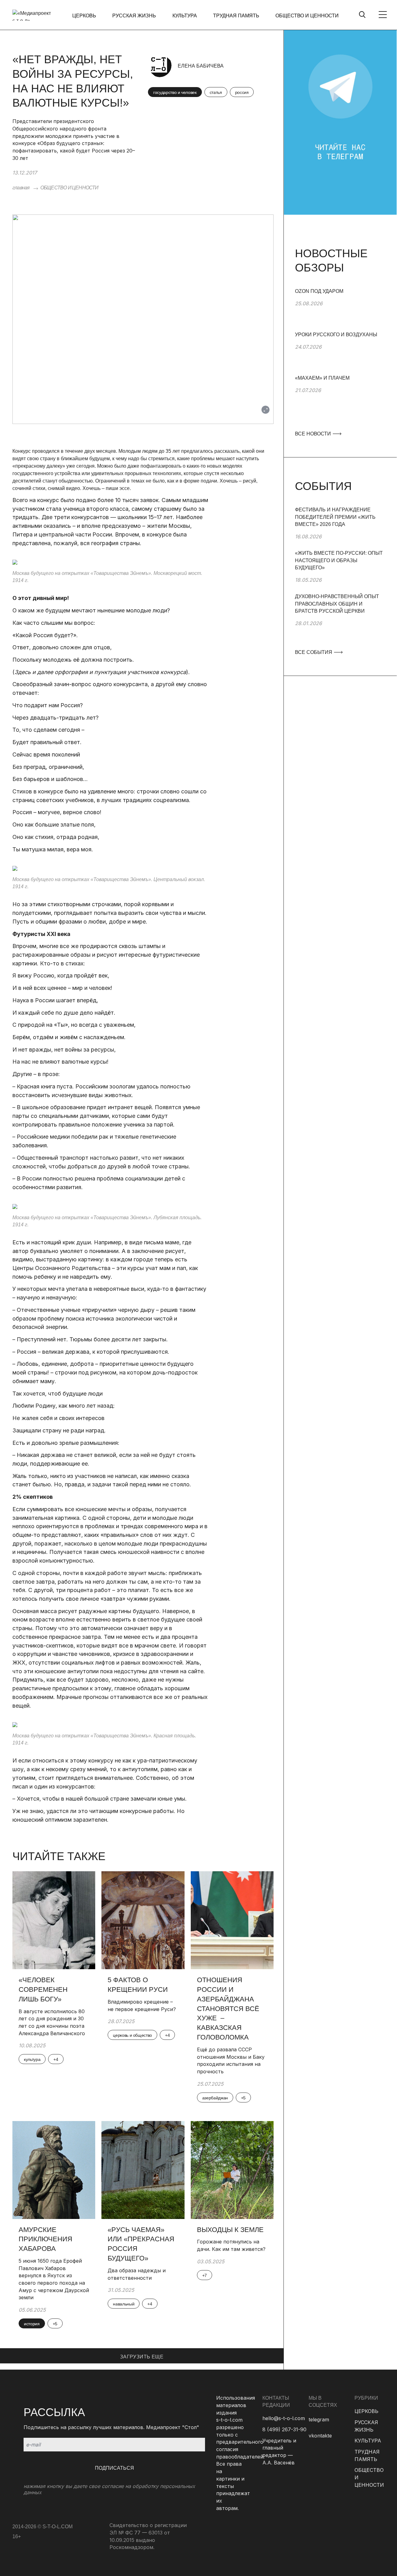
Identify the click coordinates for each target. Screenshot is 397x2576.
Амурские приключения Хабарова (45, 2239)
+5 (243, 2098)
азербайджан (215, 2098)
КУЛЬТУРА (185, 16)
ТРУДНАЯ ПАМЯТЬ (236, 16)
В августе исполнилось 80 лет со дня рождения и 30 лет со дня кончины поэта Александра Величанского (52, 2022)
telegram (319, 2419)
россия (242, 92)
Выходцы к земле (230, 2230)
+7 (205, 2275)
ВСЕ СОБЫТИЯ (314, 652)
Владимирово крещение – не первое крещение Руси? (143, 2005)
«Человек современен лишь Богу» (43, 1989)
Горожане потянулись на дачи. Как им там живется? (231, 2245)
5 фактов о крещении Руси (138, 1985)
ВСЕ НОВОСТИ (314, 434)
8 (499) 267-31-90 (284, 2429)
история (32, 2324)
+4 (56, 2059)
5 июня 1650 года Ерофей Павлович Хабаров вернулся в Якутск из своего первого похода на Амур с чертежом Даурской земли (54, 2279)
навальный (124, 2304)
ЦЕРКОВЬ (84, 16)
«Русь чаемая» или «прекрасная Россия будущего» (141, 2244)
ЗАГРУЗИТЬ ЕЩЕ (142, 2357)
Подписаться (114, 2468)
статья (216, 92)
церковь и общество (132, 2035)
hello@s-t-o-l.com (284, 2418)
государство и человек (175, 92)
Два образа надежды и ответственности (137, 2274)
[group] (340, 309)
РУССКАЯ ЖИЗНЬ (134, 16)
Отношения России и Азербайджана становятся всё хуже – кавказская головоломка (228, 2009)
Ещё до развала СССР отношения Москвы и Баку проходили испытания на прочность (231, 2060)
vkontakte (320, 2436)
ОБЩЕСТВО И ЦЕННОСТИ (307, 16)
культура (32, 2059)
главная (21, 188)
